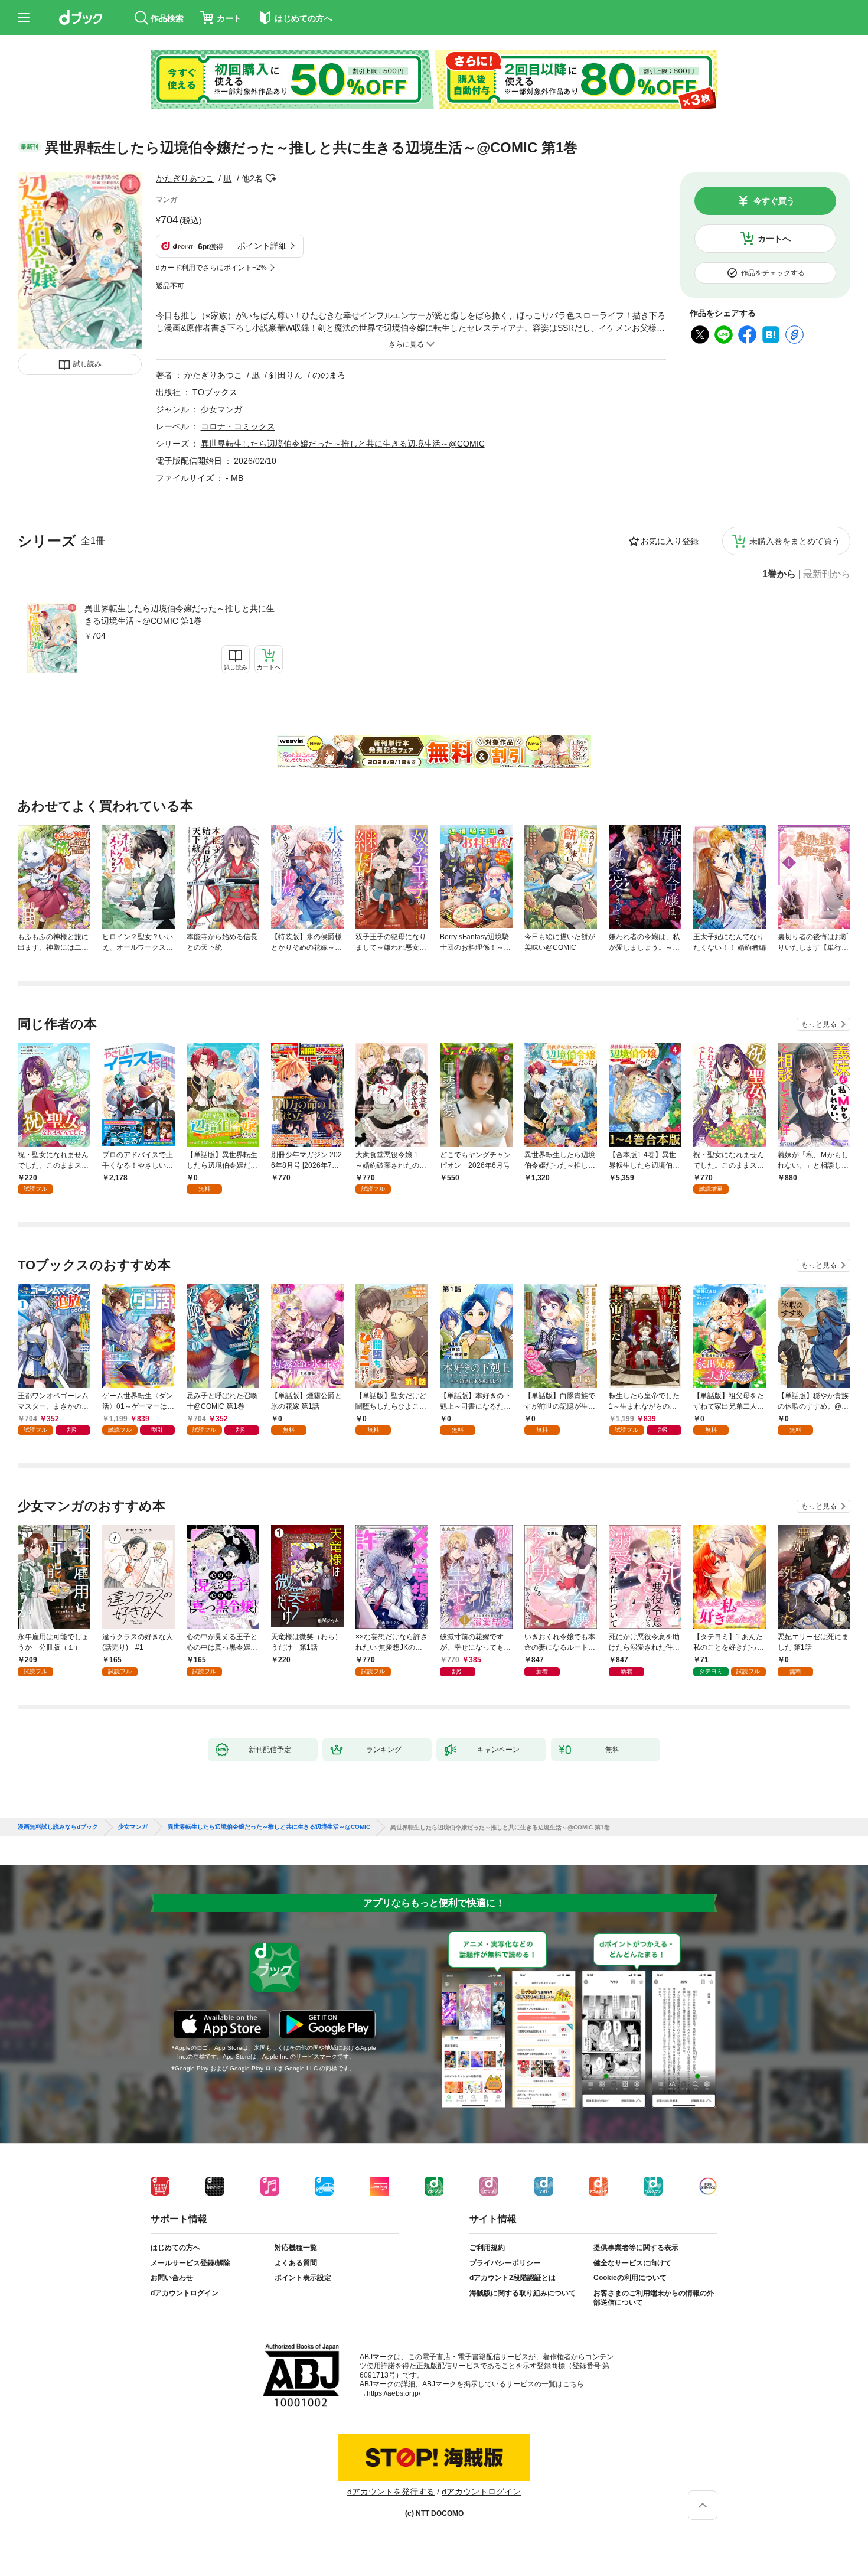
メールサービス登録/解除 (190, 2263)
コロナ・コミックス (238, 426)
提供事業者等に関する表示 (636, 2248)
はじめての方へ (175, 2248)
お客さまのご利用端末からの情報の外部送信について (654, 2298)
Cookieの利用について (630, 2278)
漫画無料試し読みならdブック (58, 1827)
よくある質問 (296, 2263)
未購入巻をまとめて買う (795, 541)
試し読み (87, 364)
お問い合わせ (172, 2278)
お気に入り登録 (670, 541)
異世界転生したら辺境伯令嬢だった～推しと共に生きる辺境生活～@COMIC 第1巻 (180, 615)
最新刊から (827, 574)
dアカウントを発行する (391, 2492)
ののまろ (329, 375)
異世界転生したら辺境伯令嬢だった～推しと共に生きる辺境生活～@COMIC (343, 444)
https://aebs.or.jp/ (394, 2393)
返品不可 (170, 286)
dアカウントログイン (185, 2293)
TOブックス (215, 392)
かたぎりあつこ (185, 178)
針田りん (286, 375)
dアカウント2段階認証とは (513, 2278)
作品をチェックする (773, 273)
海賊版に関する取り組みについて (523, 2293)
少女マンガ (221, 409)
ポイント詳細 (262, 246)
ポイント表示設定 (303, 2278)
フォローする (271, 178)
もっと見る (819, 1024)
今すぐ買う (774, 201)
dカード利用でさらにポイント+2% (211, 268)
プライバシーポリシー (505, 2263)
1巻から (779, 574)
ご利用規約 (487, 2248)
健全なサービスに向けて (632, 2263)
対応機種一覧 (296, 2248)
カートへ (774, 239)
